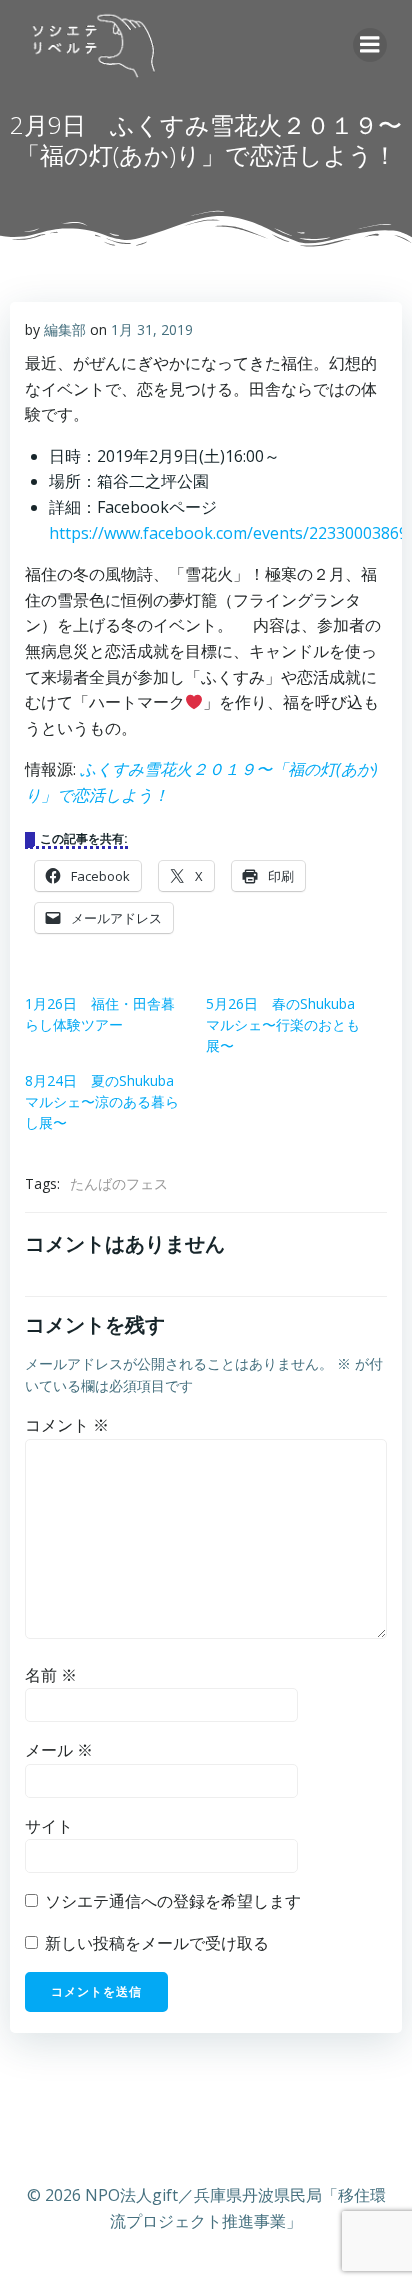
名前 (51, 1675)
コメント (67, 1425)
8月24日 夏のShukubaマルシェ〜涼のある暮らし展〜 (102, 1101)
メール (59, 1750)
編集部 (65, 329)
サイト (49, 1826)
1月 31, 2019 (152, 329)
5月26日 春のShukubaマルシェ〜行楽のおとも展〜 (283, 1024)
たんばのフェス (119, 1183)
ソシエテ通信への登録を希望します (171, 1901)
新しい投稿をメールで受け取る (157, 1943)
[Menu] (370, 45)
